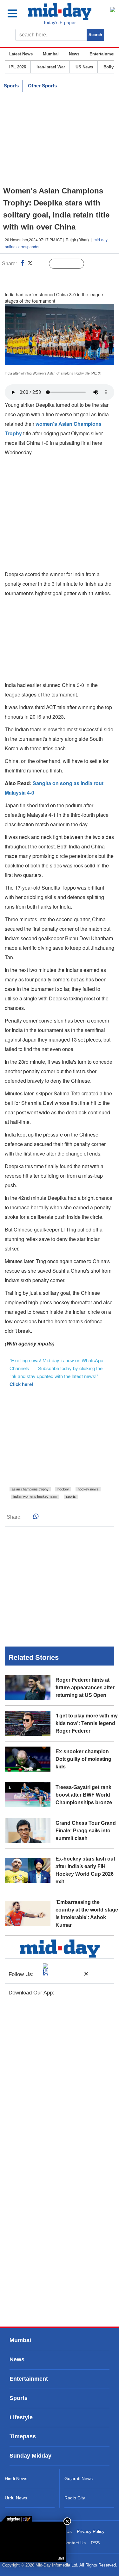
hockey (63, 1489)
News (74, 54)
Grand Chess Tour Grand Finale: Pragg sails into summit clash (86, 1831)
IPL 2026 (18, 67)
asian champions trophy (30, 1489)
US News (84, 67)
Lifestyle (21, 2417)
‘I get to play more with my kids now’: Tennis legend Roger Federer (87, 1723)
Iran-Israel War (51, 67)
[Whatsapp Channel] (49, 277)
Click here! (21, 1384)
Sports (11, 86)
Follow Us (71, 264)
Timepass (23, 2436)
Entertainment (103, 54)
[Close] (67, 2521)
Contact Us (75, 2543)
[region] (60, 139)
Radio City (75, 2498)
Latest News (21, 54)
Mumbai (51, 54)
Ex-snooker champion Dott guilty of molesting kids (83, 1759)
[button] (17, 13)
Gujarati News (79, 2478)
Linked (41, 264)
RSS (95, 2543)
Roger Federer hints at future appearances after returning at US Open (85, 1688)
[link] (16, 2519)
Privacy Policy (91, 2531)
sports (71, 1496)
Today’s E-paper (60, 22)
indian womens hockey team (35, 1496)
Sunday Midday (30, 2456)
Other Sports (42, 86)
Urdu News (16, 2498)
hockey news (88, 1489)
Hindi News (16, 2478)
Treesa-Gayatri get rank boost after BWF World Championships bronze (84, 1795)
